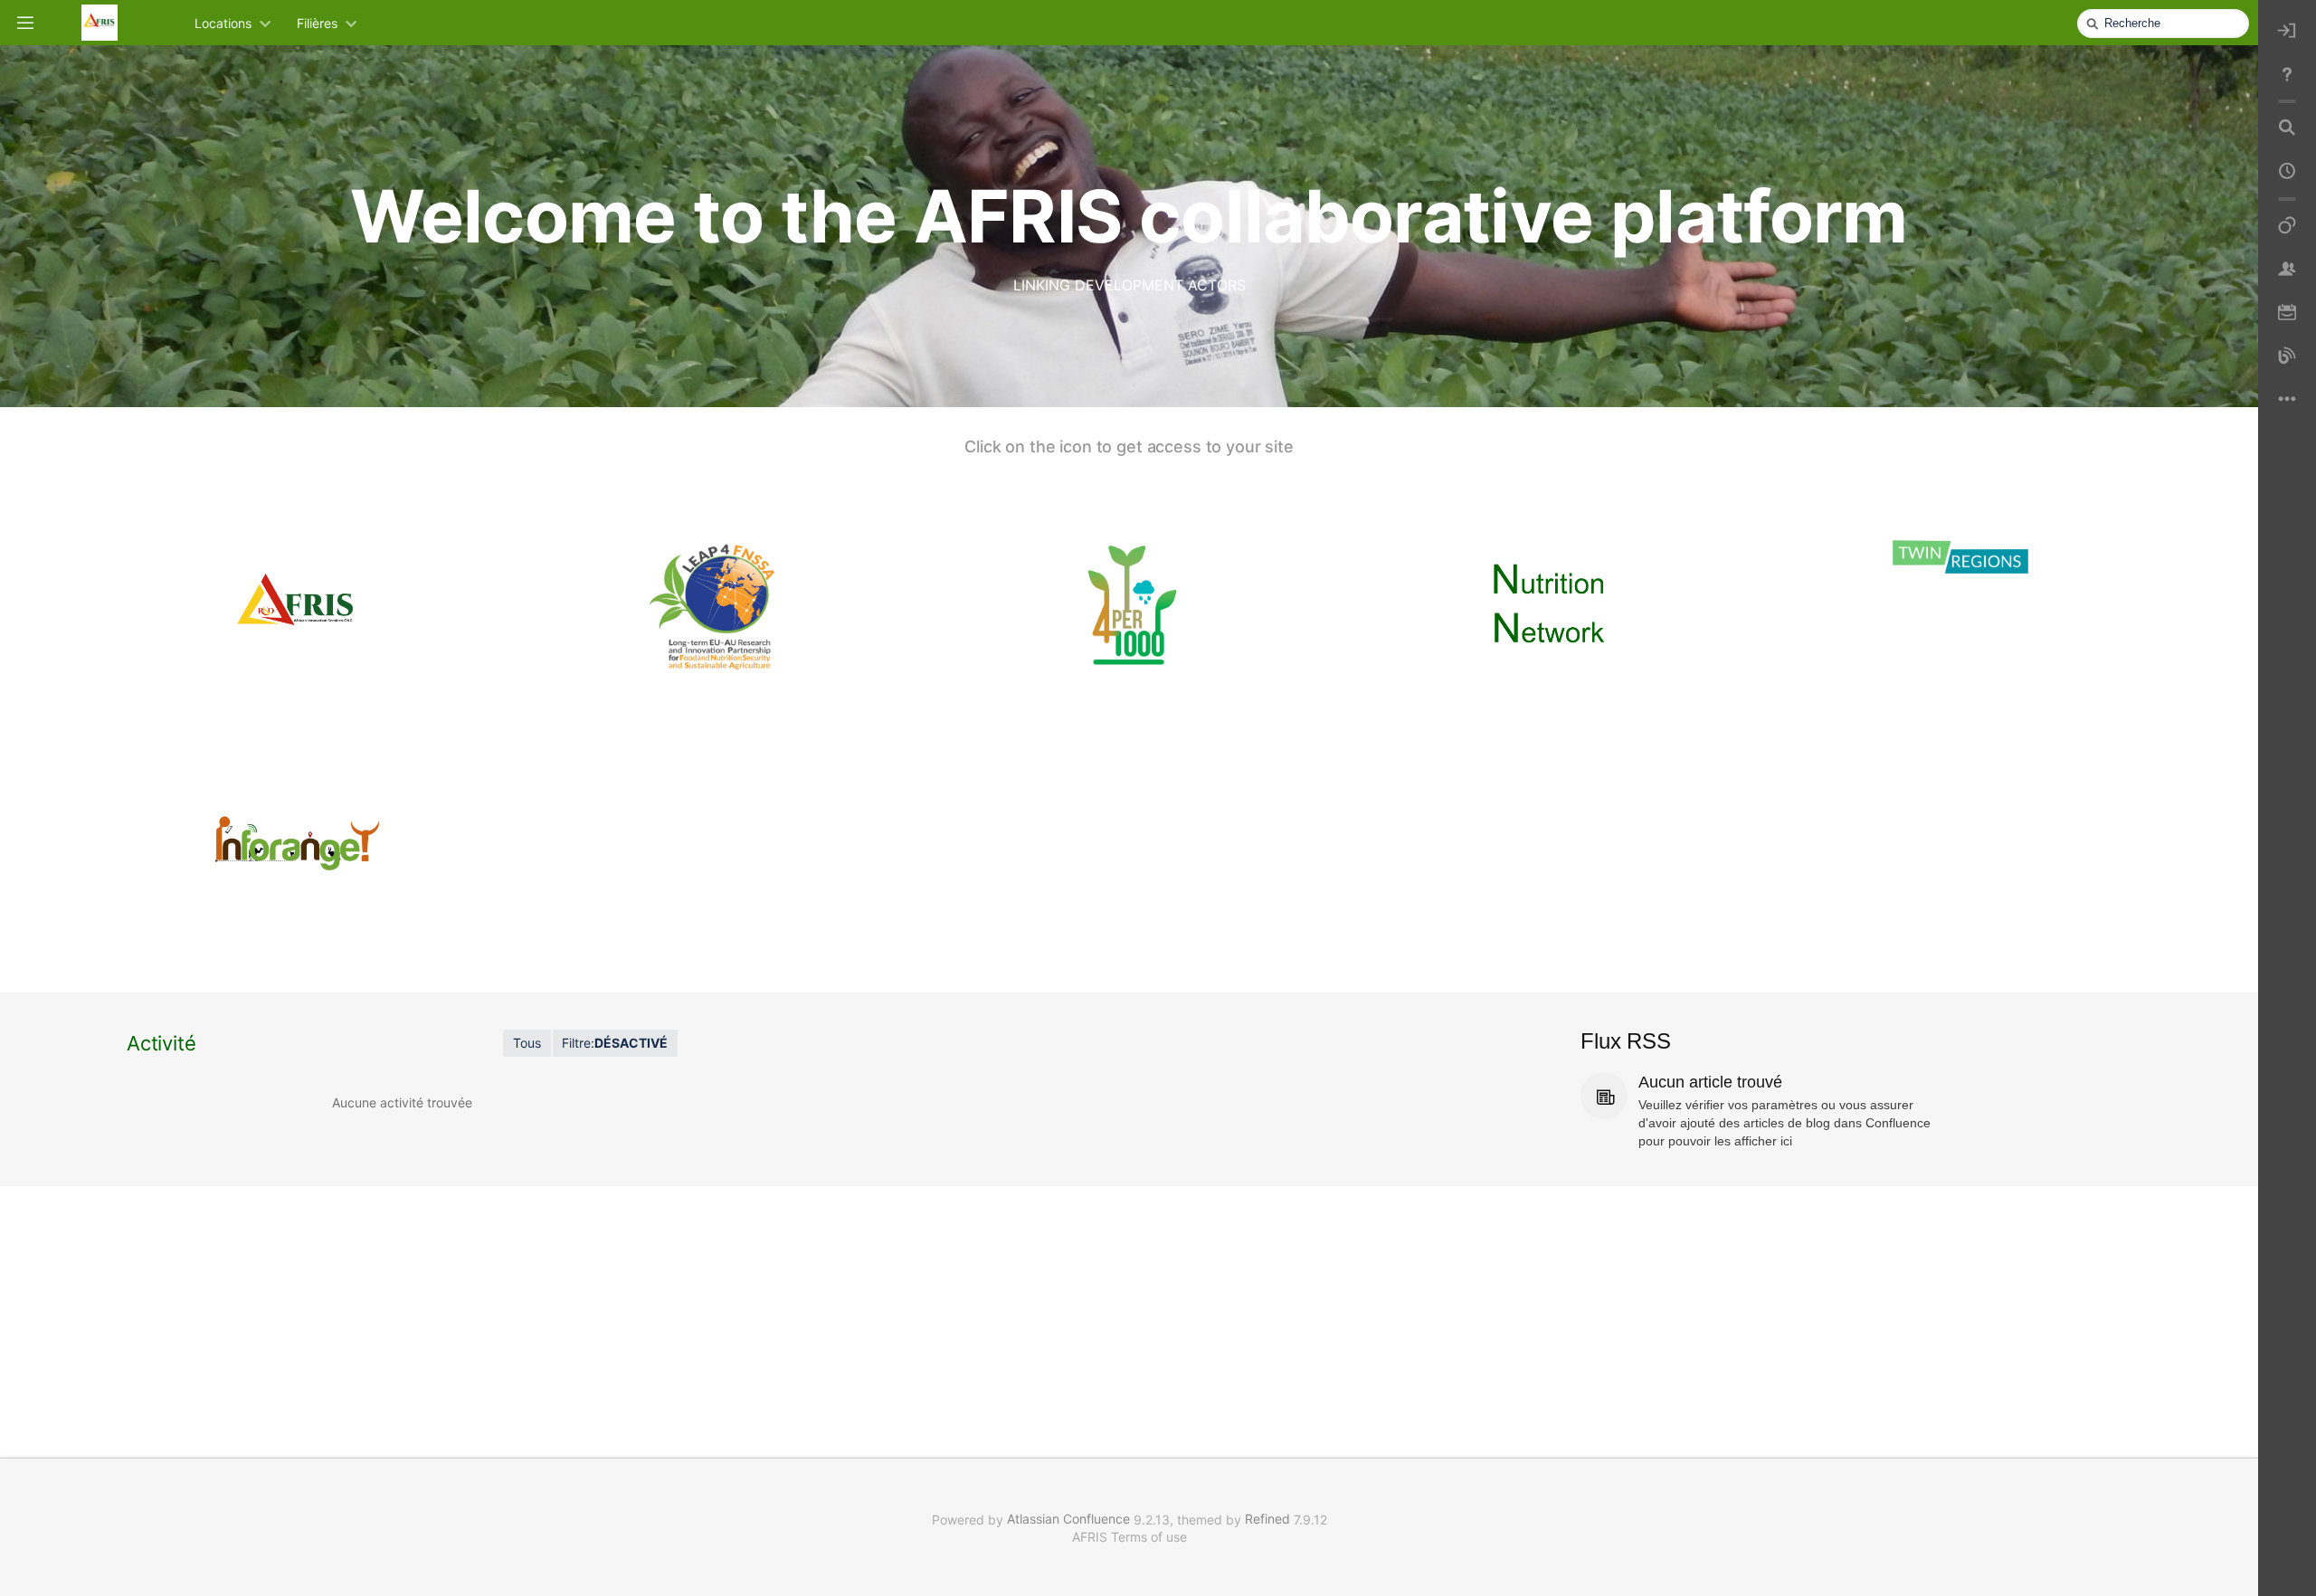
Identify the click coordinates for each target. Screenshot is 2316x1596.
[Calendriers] (2287, 313)
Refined (1267, 1519)
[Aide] (2287, 74)
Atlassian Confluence (1068, 1519)
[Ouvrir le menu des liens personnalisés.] (2287, 400)
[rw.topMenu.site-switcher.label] (25, 22)
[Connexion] (2287, 31)
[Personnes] (2287, 270)
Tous (527, 1043)
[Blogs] (2287, 356)
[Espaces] (2287, 226)
